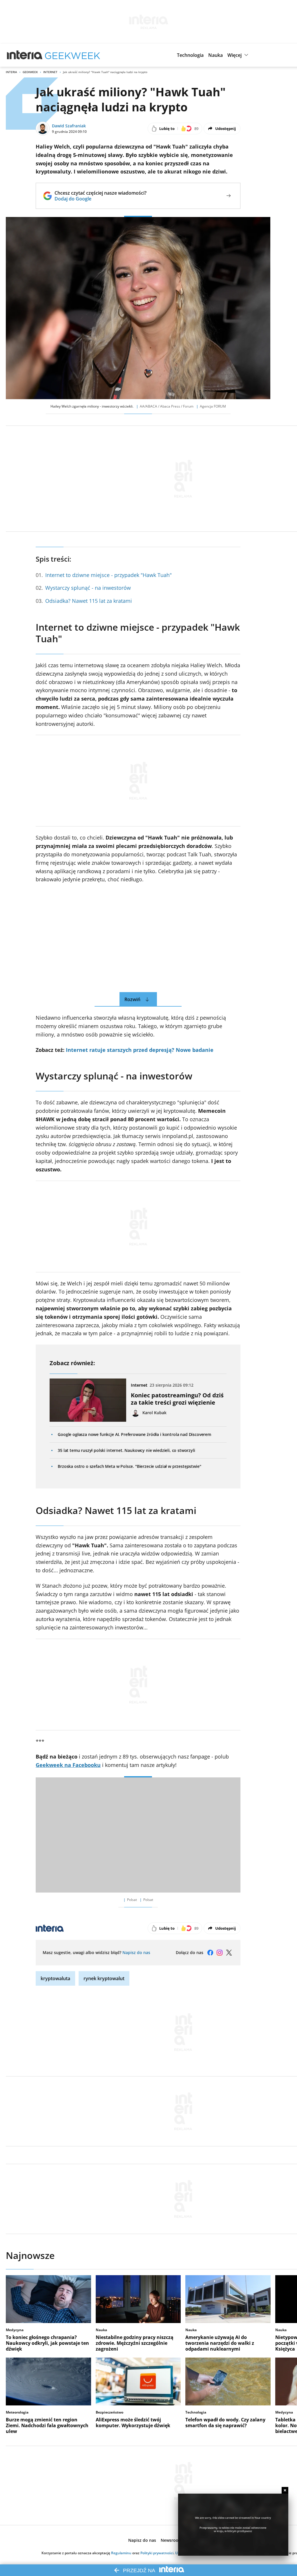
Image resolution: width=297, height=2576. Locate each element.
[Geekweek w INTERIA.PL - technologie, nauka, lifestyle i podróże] (73, 55)
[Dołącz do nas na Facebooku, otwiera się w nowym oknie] (210, 1953)
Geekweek (30, 72)
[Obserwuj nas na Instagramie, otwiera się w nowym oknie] (220, 1953)
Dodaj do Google (100, 199)
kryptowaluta (55, 1978)
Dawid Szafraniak (69, 126)
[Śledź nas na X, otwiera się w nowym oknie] (229, 1953)
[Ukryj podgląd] (285, 2490)
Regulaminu (121, 2553)
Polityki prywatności (157, 2553)
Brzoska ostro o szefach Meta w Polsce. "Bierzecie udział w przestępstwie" (129, 1466)
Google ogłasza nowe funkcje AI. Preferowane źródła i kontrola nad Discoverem (134, 1434)
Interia (11, 72)
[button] (190, 55)
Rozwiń (132, 999)
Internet (50, 72)
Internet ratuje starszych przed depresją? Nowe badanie (140, 1050)
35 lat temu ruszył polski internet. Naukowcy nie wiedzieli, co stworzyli (126, 1450)
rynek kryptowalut (104, 1978)
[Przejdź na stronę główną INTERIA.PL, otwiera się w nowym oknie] (25, 55)
